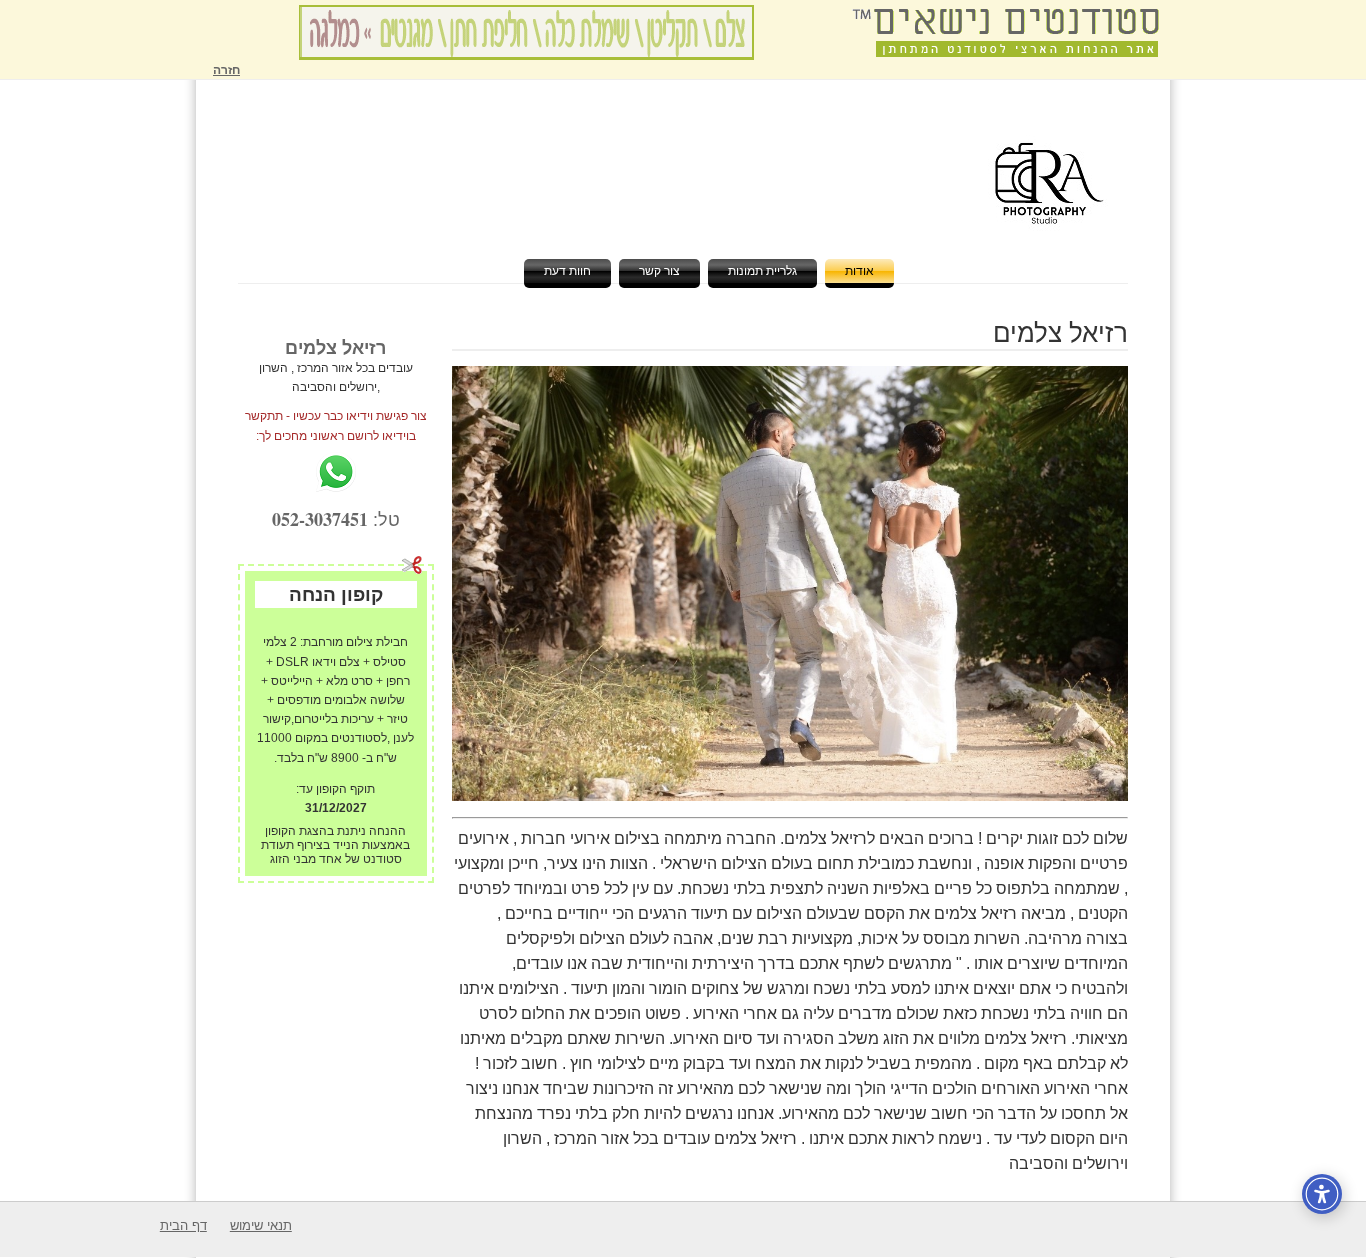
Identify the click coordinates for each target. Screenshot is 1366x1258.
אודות (859, 271)
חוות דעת (567, 271)
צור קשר (659, 271)
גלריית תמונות (762, 271)
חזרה (226, 70)
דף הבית (183, 1225)
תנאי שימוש (261, 1225)
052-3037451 (320, 519)
